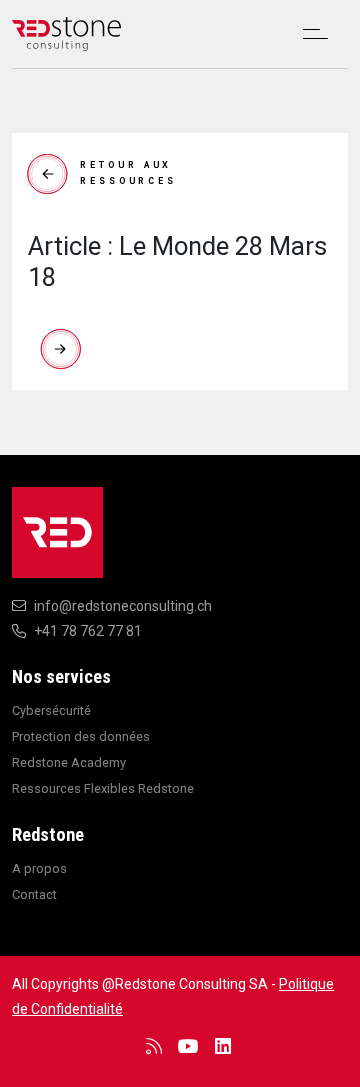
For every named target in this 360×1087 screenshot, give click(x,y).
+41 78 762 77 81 (88, 631)
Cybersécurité (51, 710)
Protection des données (81, 736)
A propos (39, 868)
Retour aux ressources (128, 173)
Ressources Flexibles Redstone (103, 788)
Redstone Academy (69, 762)
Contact (34, 894)
